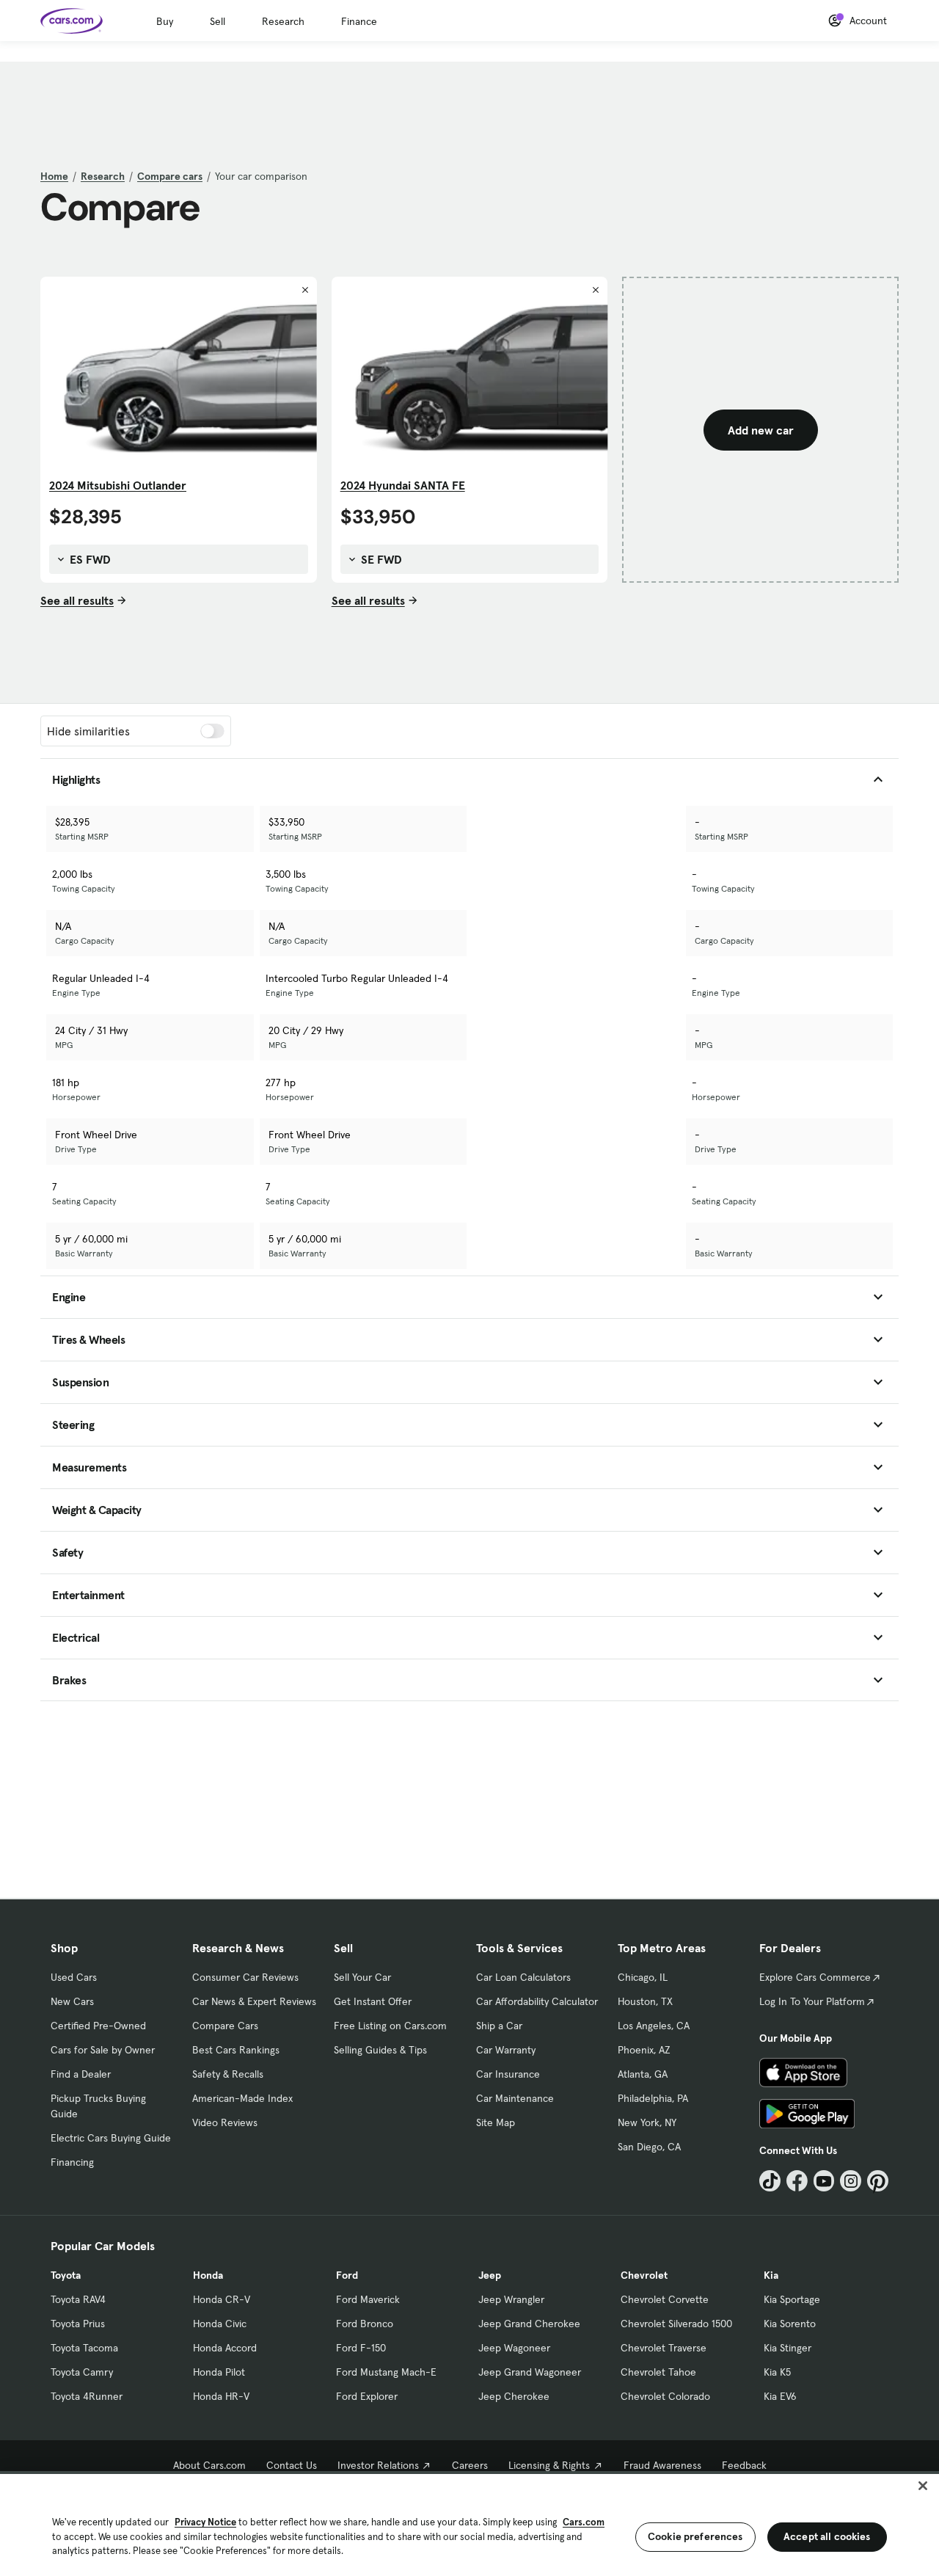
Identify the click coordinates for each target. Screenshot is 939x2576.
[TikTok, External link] (770, 2181)
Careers (470, 2465)
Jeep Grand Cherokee (529, 2324)
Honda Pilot (219, 2372)
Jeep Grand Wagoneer (530, 2372)
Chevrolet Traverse (664, 2348)
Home (54, 176)
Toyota (66, 2275)
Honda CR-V (222, 2299)
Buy (165, 21)
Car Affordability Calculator (537, 2001)
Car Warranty (506, 2050)
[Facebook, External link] (797, 2181)
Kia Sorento (790, 2324)
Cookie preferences (695, 2536)
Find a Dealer (81, 2074)
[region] (469, 2524)
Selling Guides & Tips (380, 2050)
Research (283, 21)
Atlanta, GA (643, 2074)
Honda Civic (220, 2324)
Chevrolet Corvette (665, 2299)
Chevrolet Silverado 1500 (676, 2324)
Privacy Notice (205, 2522)
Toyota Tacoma (84, 2348)
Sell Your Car (362, 1977)
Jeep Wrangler (511, 2299)
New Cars (72, 2001)
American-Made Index (242, 2098)
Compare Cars (225, 2026)
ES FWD (89, 559)
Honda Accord (225, 2348)
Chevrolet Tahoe (658, 2372)
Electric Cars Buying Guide (111, 2138)
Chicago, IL (643, 1977)
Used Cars (74, 1977)
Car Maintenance (515, 2098)
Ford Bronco (365, 2324)
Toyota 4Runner (87, 2396)
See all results (77, 600)
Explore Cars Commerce (815, 1977)
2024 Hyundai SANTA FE (403, 485)
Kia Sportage (792, 2299)
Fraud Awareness (662, 2465)
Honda (208, 2275)
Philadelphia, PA (653, 2098)
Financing (72, 2162)
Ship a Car (499, 2026)
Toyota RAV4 (78, 2299)
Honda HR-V (221, 2396)
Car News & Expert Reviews (254, 2001)
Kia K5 (777, 2372)
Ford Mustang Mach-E (386, 2372)
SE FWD (380, 559)
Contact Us (292, 2465)
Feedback (744, 2465)
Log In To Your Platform (812, 2001)
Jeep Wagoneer (514, 2348)
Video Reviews (225, 2122)
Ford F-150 (361, 2348)
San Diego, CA (649, 2147)
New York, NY (647, 2122)
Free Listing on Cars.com (390, 2026)
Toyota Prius (78, 2324)
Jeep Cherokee (514, 2396)
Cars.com (584, 2522)
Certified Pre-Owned (98, 2026)
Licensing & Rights (549, 2465)
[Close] (923, 2486)
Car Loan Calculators (523, 1977)
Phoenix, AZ (644, 2050)
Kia (771, 2275)
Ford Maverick (368, 2299)
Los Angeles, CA (654, 2026)
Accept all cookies (827, 2536)
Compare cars (170, 176)
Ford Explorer (367, 2396)
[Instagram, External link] (851, 2181)
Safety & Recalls (228, 2074)
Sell (218, 21)
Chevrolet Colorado (665, 2396)
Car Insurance (508, 2074)
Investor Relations (378, 2465)
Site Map (496, 2122)
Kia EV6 (780, 2396)
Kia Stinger (788, 2348)
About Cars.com (209, 2465)
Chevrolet (644, 2275)
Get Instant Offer (373, 2001)
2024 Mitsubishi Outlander (118, 485)
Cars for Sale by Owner (103, 2050)
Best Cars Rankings (236, 2050)
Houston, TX (645, 2001)
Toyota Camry (82, 2372)
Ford (347, 2275)
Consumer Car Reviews (245, 1977)
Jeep (490, 2275)
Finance (359, 21)
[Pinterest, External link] (878, 2181)
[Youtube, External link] (824, 2181)
